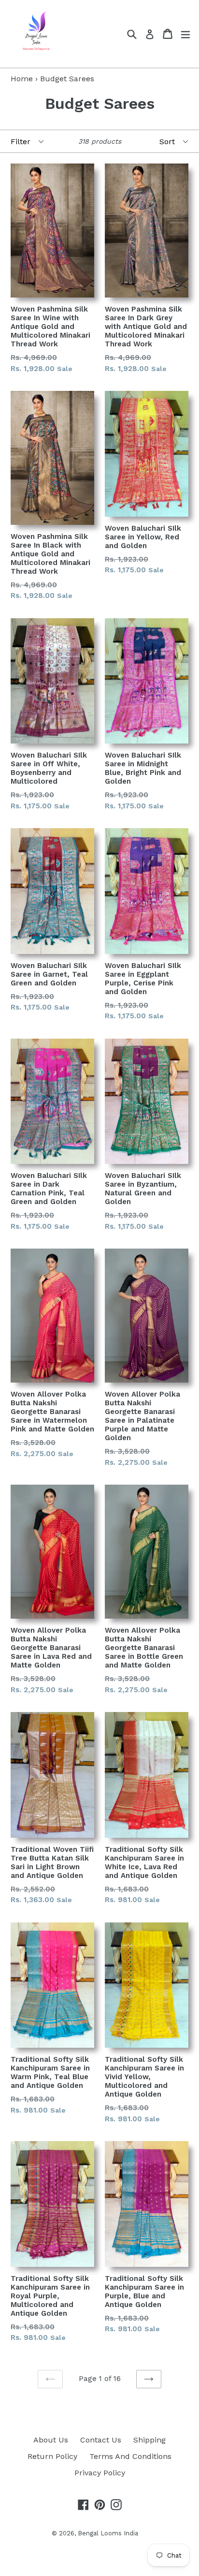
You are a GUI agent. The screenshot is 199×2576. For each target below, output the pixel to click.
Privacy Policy (100, 2473)
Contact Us (101, 2440)
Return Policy (52, 2456)
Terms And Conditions (130, 2456)
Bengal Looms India (108, 2533)
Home (22, 79)
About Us (51, 2440)
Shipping (149, 2440)
